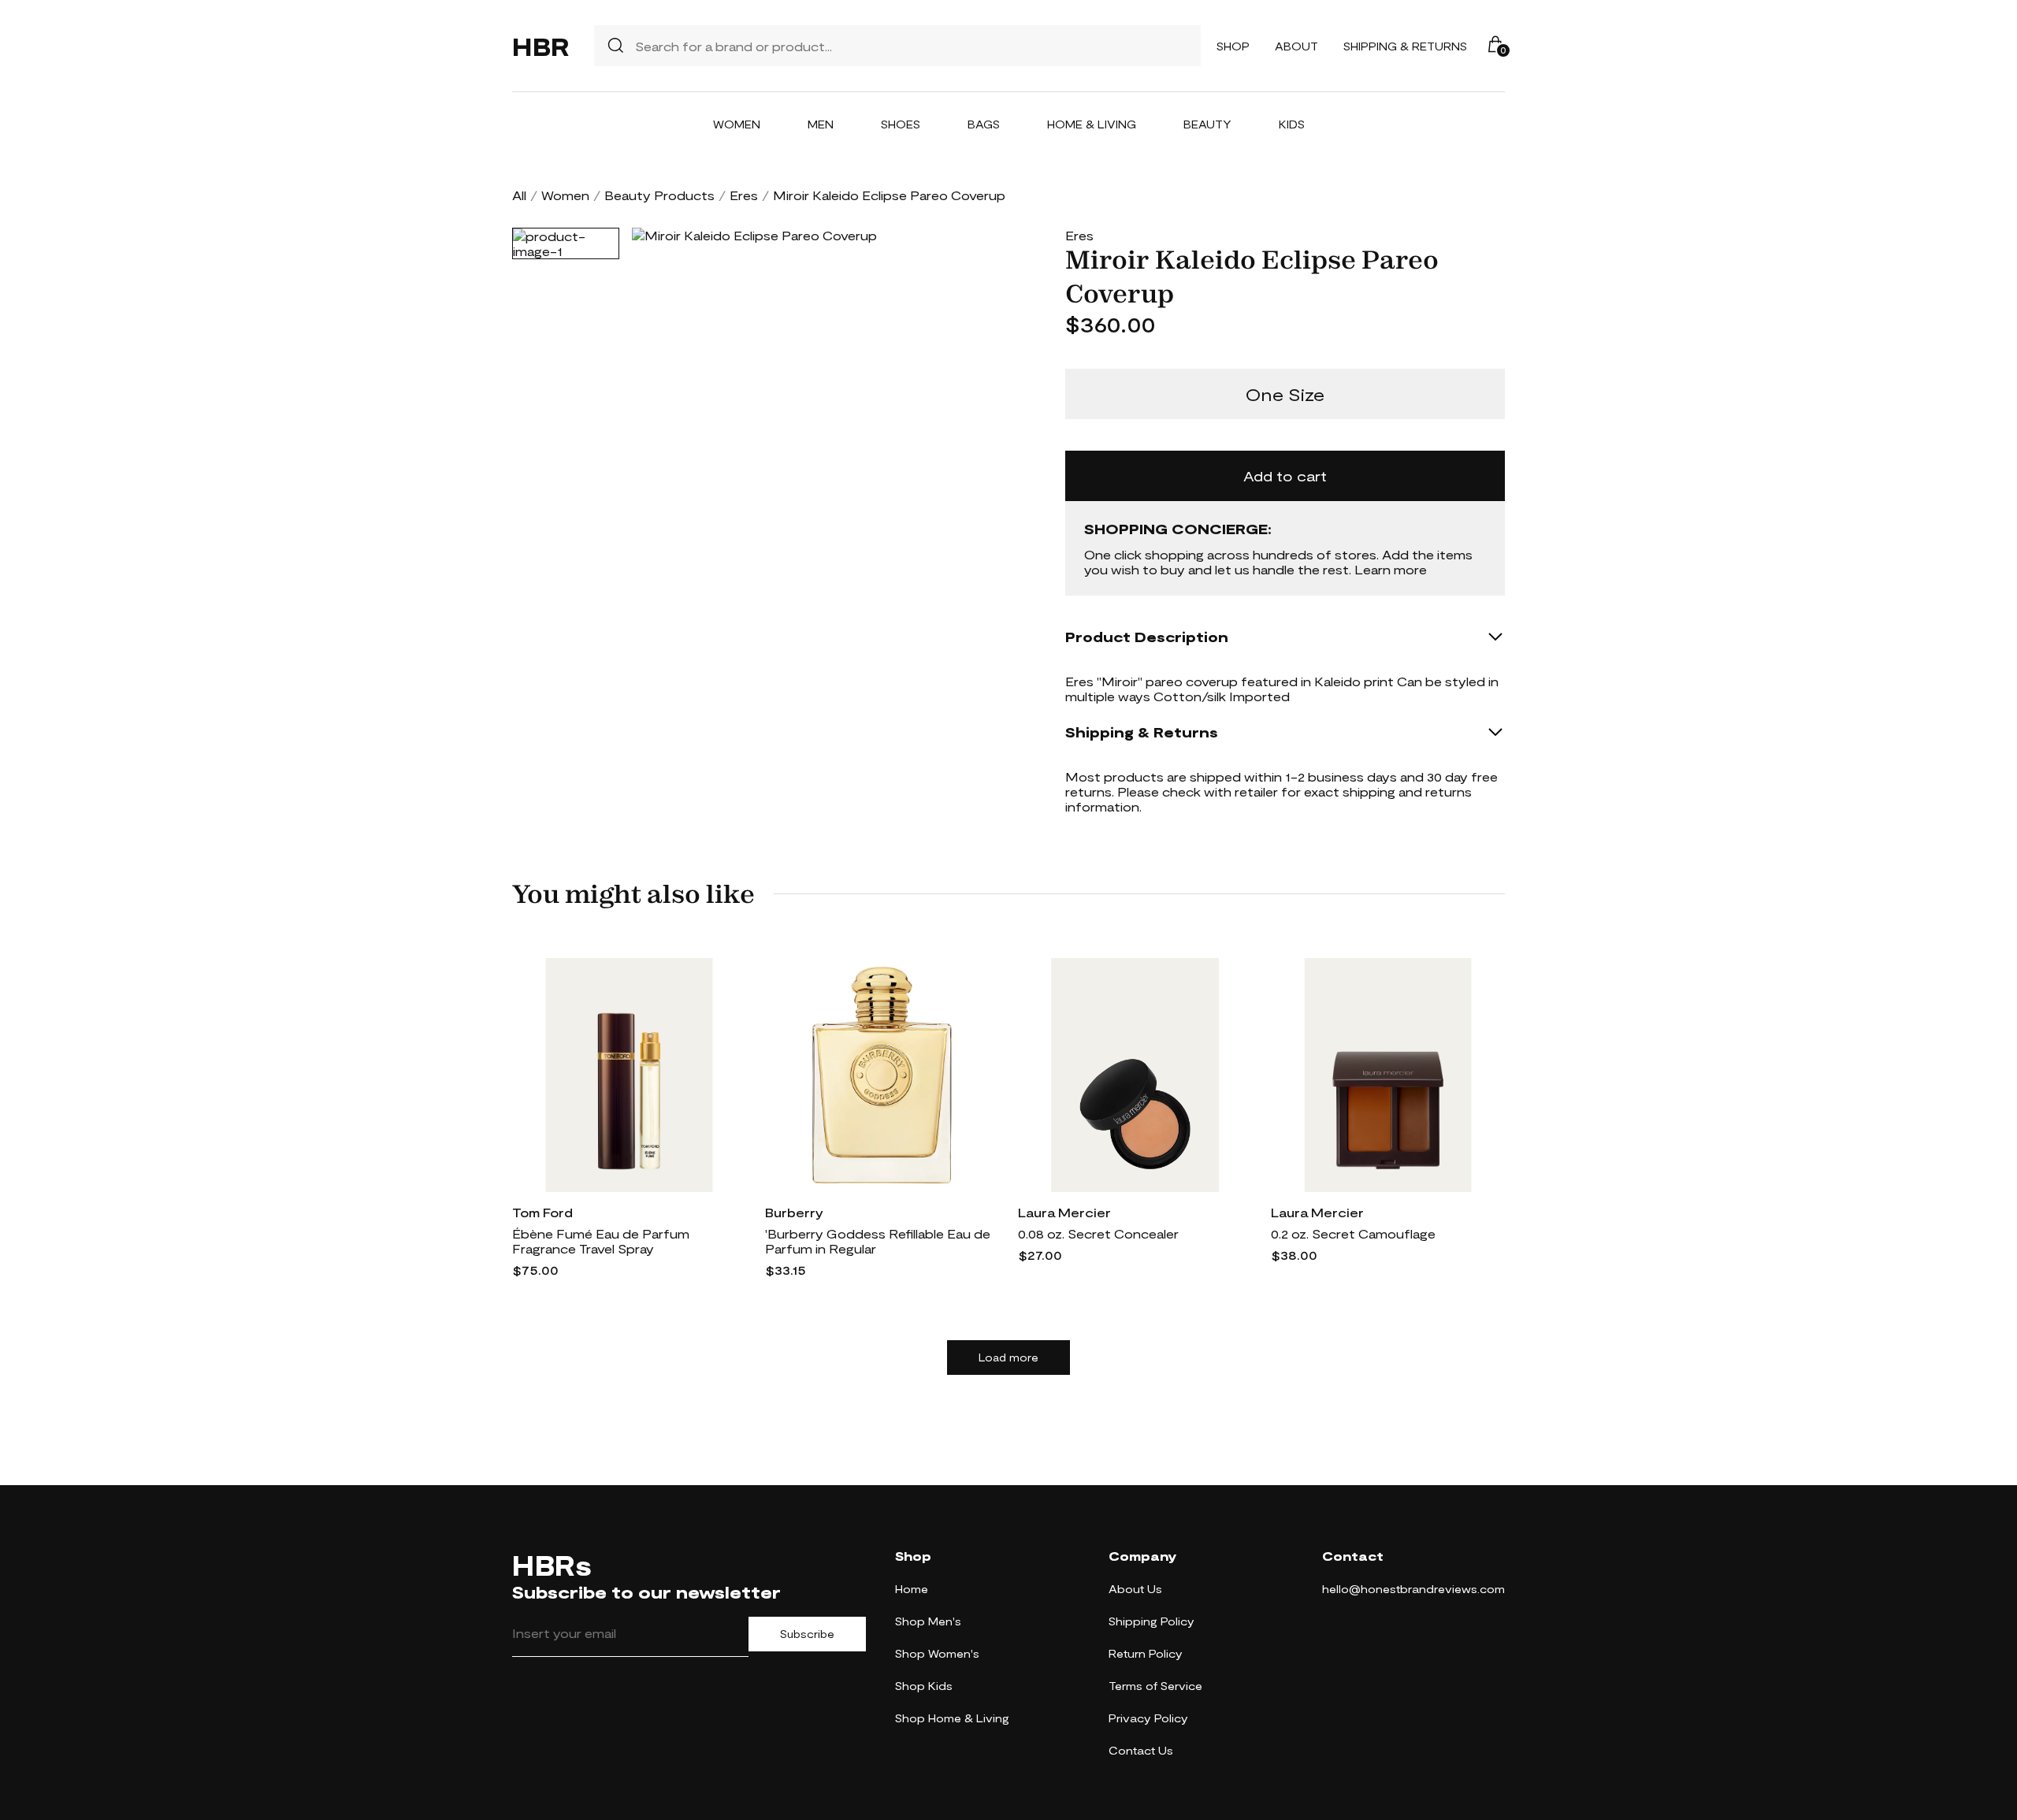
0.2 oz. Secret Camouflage (1353, 1233)
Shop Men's (928, 1621)
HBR (540, 46)
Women (737, 124)
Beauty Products (659, 195)
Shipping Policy (1152, 1621)
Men (821, 124)
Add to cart (1285, 476)
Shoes (901, 124)
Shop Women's (937, 1653)
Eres (744, 195)
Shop (1233, 46)
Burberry (794, 1212)
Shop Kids (924, 1686)
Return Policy (1146, 1653)
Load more (1008, 1358)
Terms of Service (1155, 1686)
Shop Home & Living (952, 1718)
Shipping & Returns (1405, 46)
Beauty (1207, 124)
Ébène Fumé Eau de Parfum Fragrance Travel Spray (601, 1241)
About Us (1135, 1589)
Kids (1292, 124)
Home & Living (1092, 124)
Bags (984, 124)
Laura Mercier (1064, 1212)
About (1296, 46)
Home (912, 1589)
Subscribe (807, 1634)
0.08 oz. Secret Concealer (1098, 1233)
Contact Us (1141, 1750)
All (519, 195)
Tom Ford (542, 1212)
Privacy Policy (1148, 1718)
